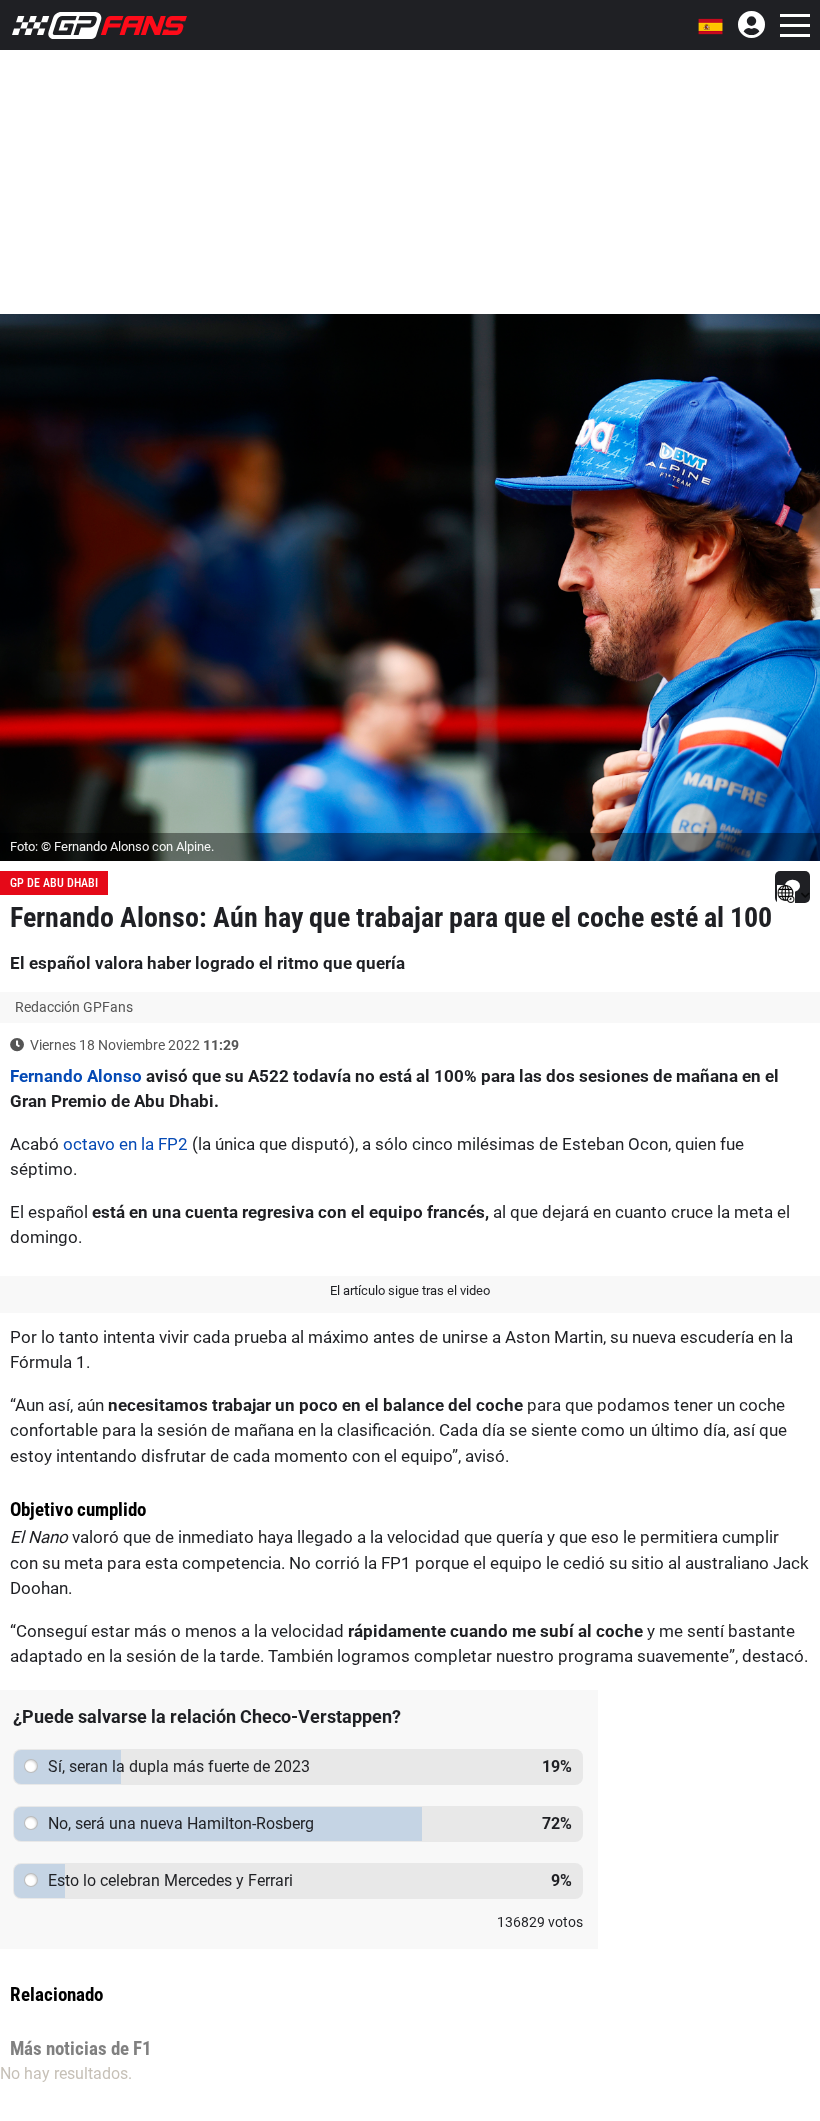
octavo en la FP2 (125, 1144)
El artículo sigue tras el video (410, 1290)
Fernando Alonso (76, 1076)
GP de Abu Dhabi (54, 883)
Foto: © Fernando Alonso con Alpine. (112, 846)
